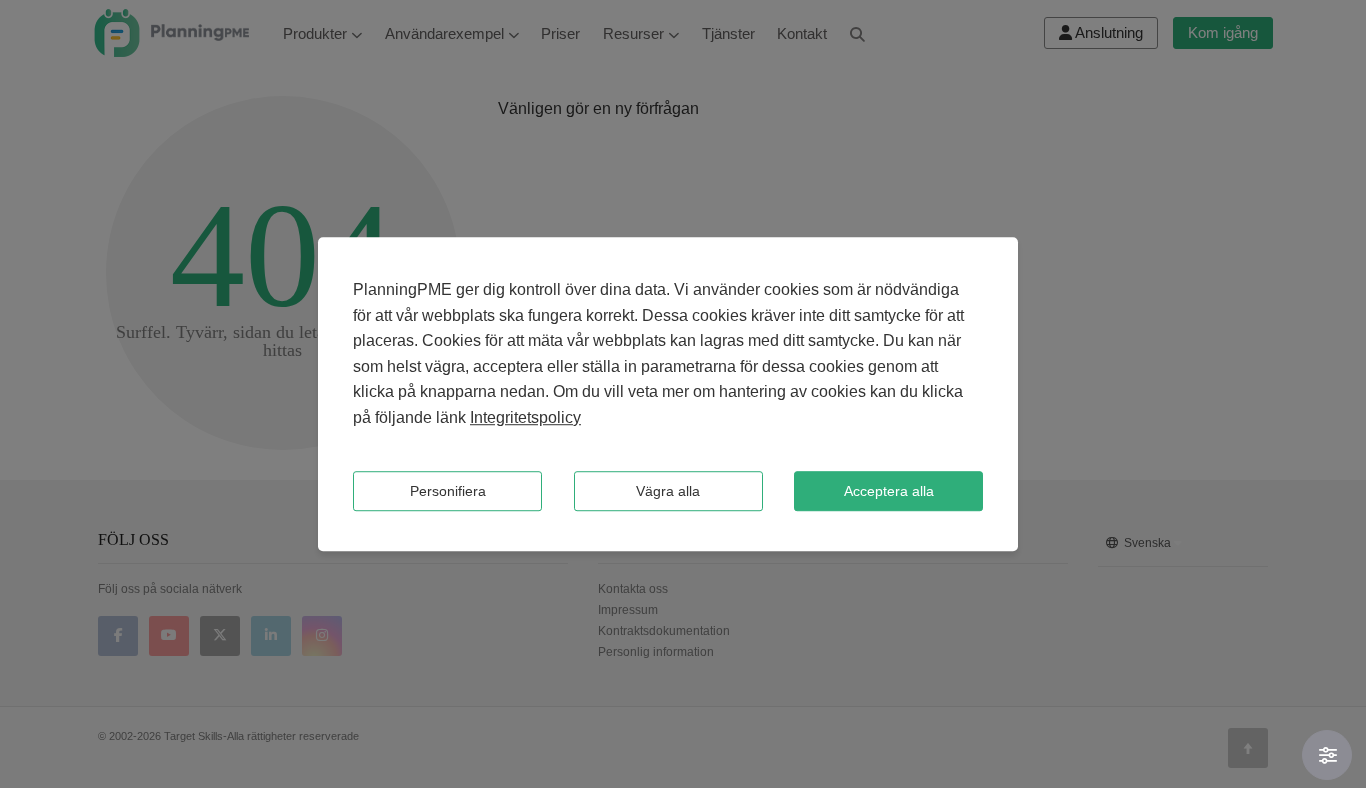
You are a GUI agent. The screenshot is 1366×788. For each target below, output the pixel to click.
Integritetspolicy (525, 417)
